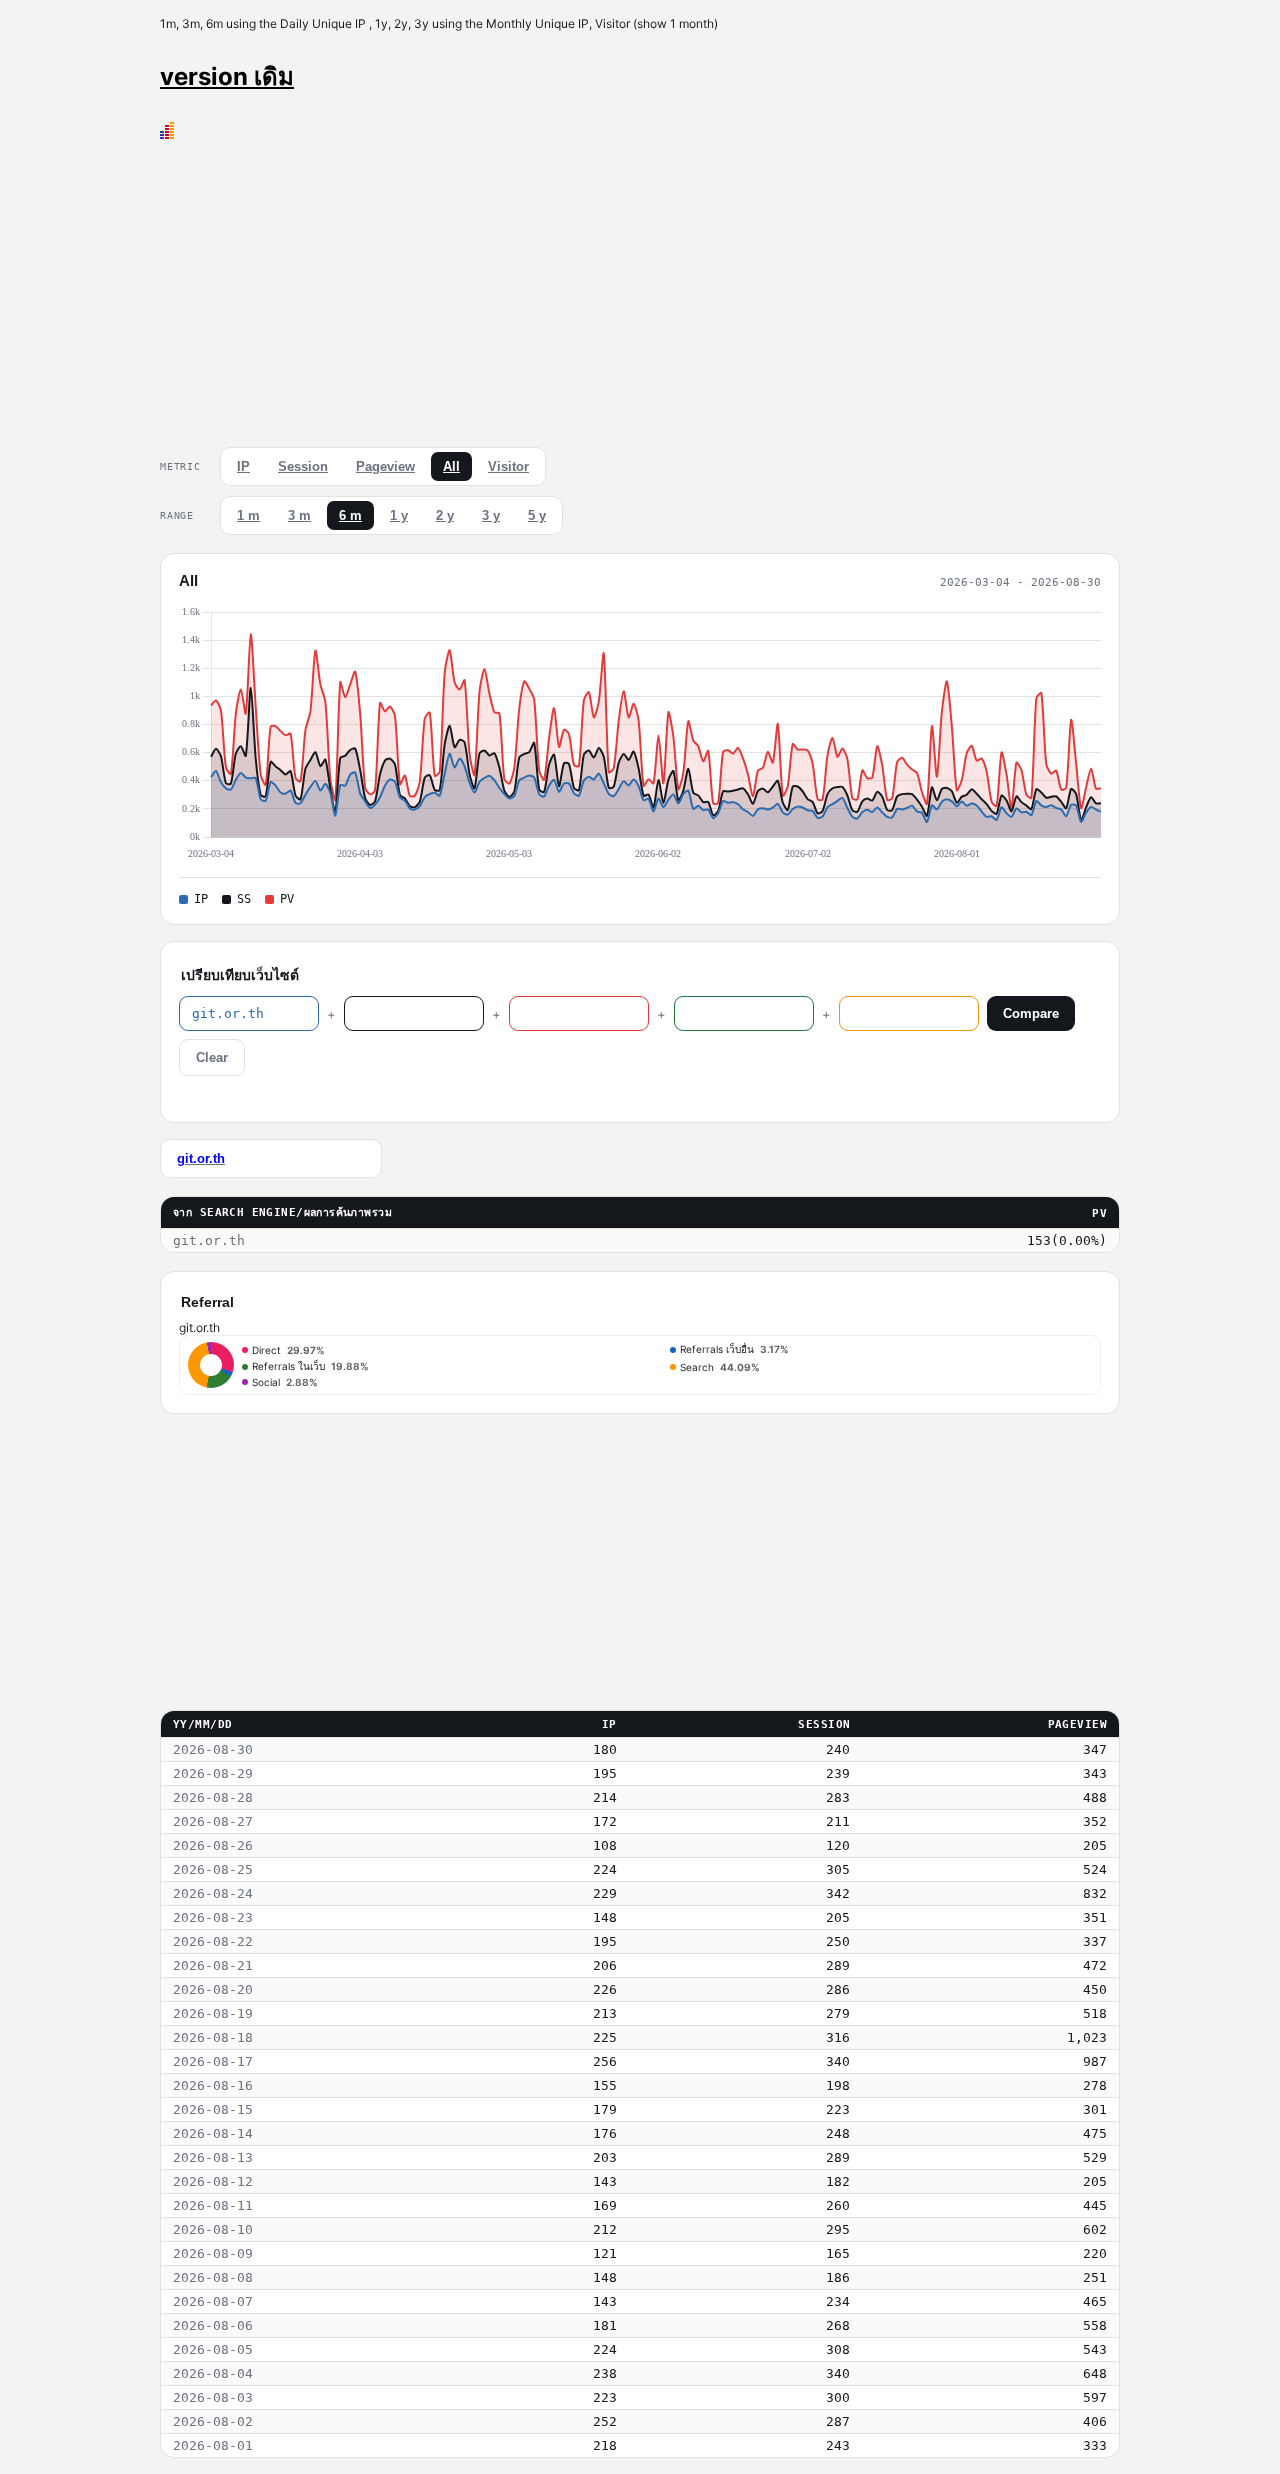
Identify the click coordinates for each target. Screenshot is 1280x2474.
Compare (1031, 1013)
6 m (350, 515)
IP (243, 466)
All (451, 466)
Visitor (508, 466)
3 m (299, 515)
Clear (212, 1057)
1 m (248, 515)
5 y (537, 515)
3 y (491, 515)
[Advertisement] (640, 289)
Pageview (385, 466)
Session (303, 466)
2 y (445, 515)
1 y (399, 515)
